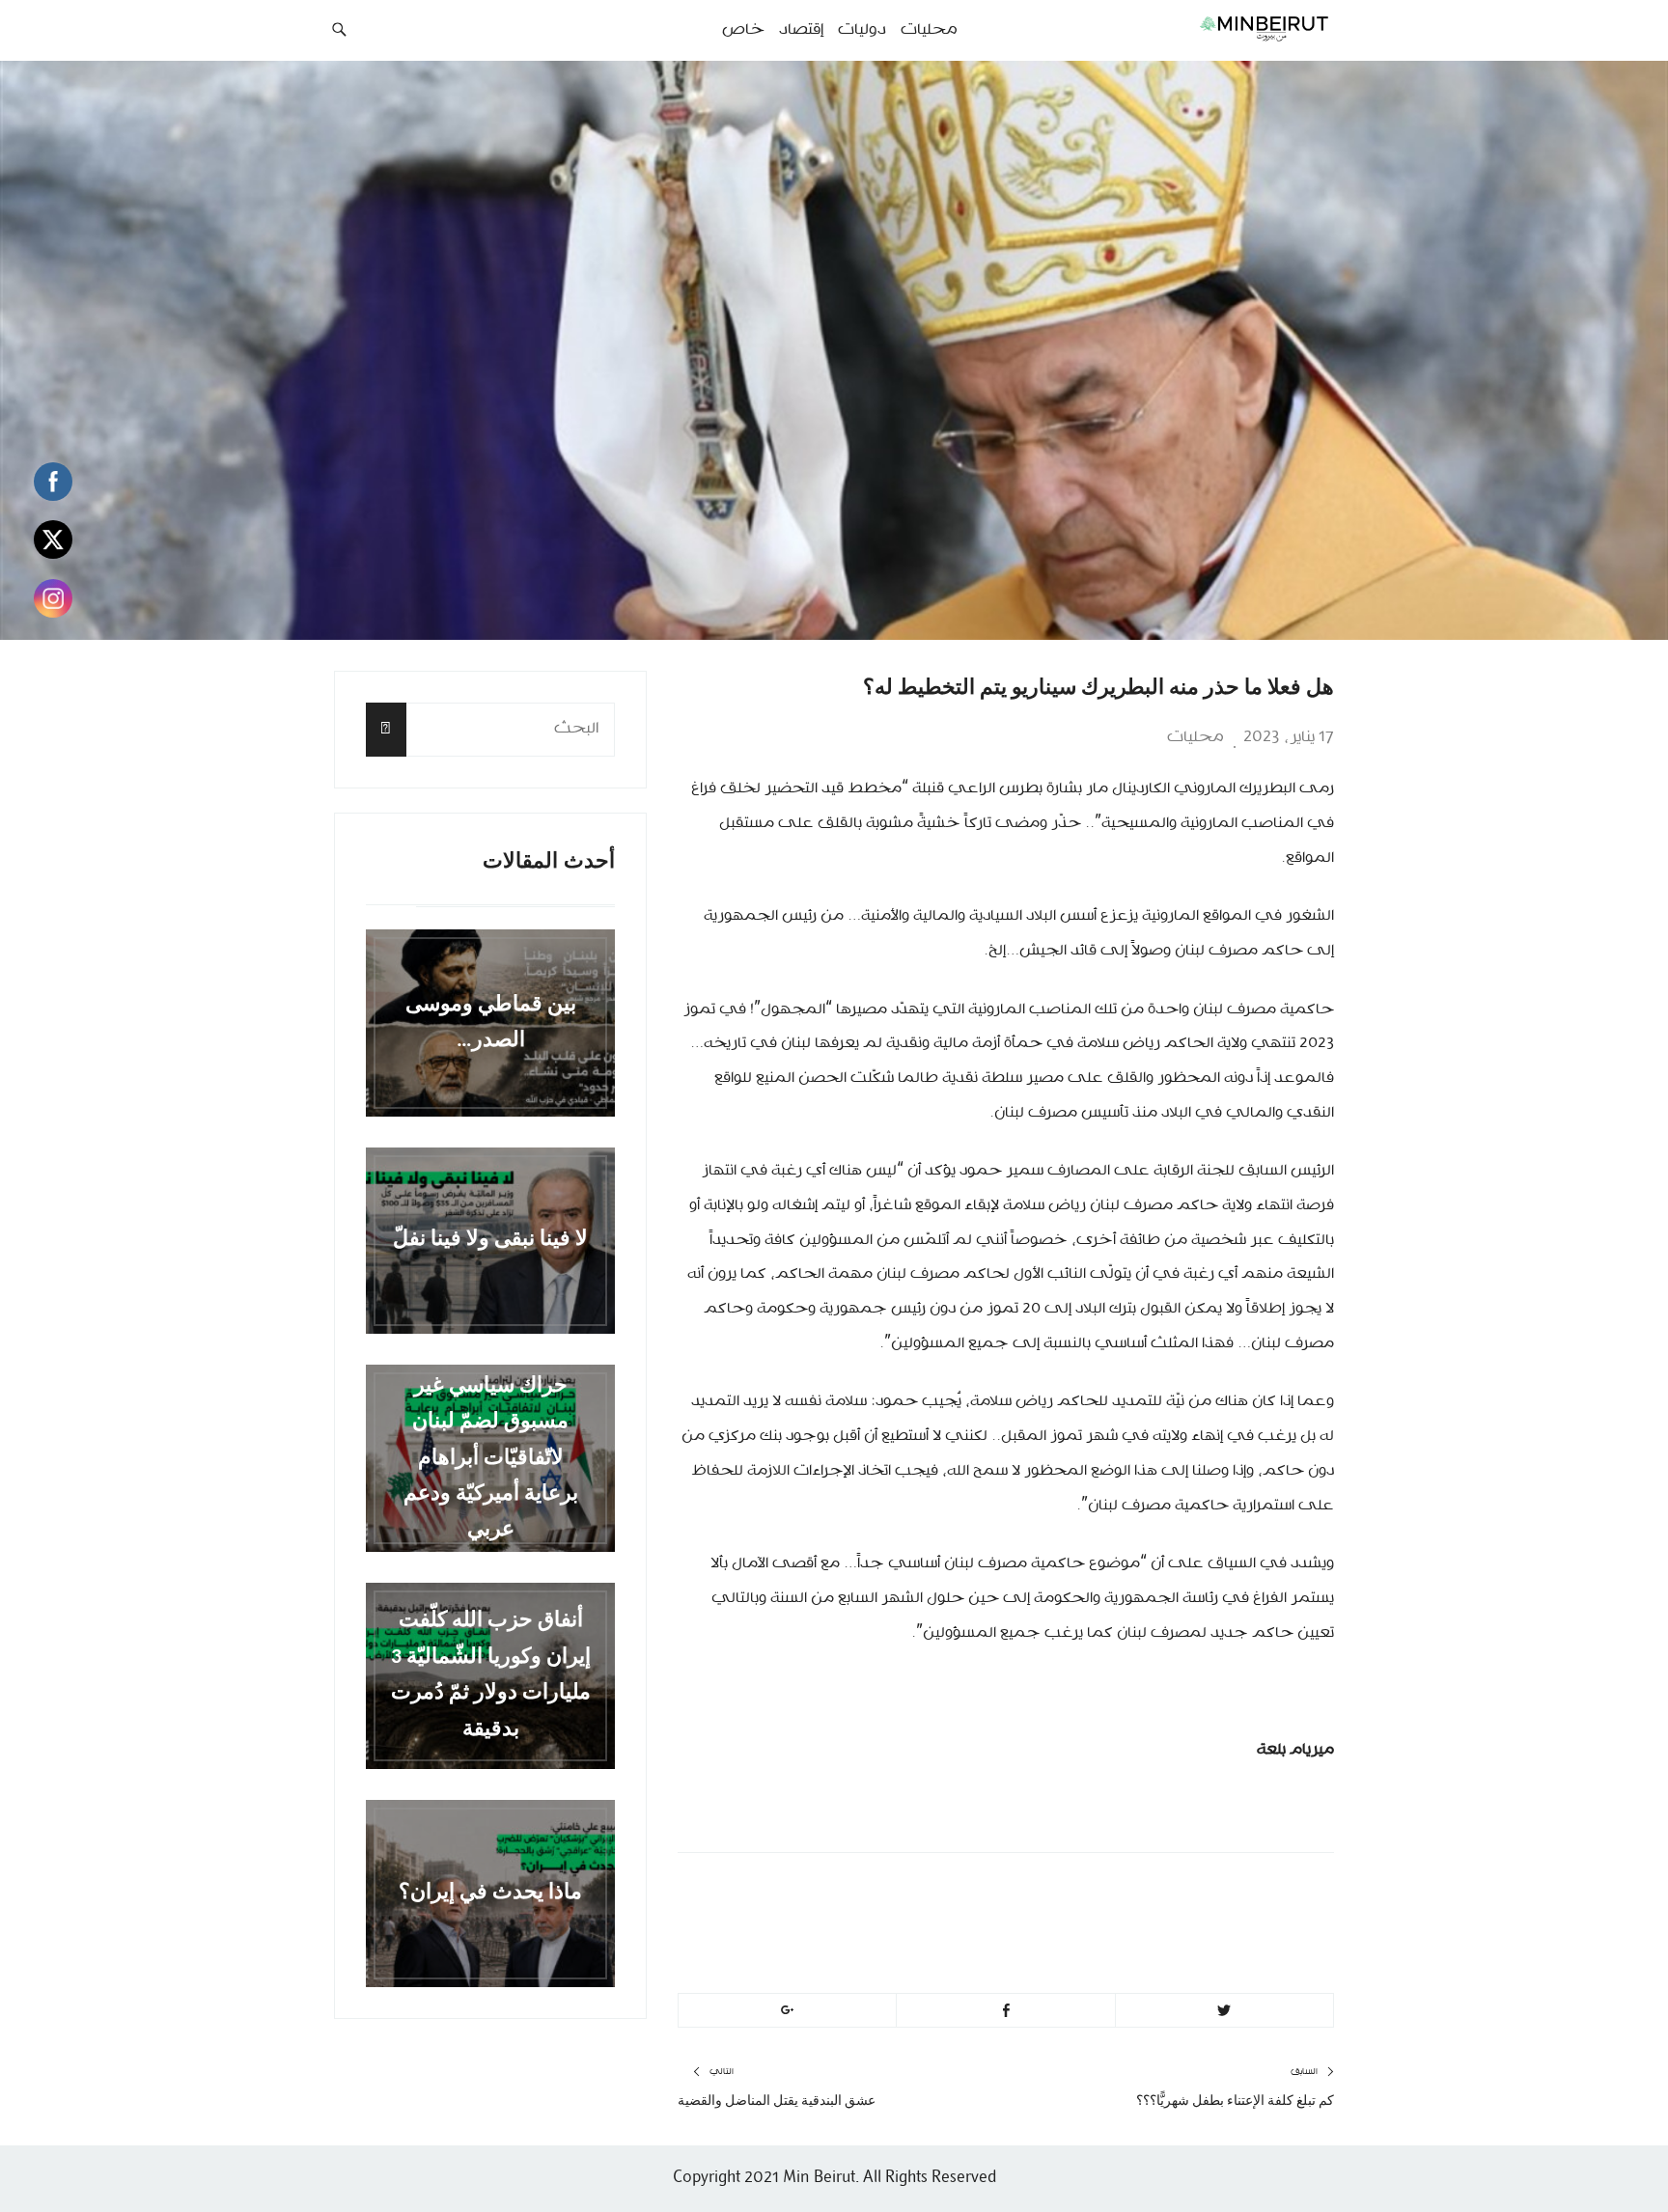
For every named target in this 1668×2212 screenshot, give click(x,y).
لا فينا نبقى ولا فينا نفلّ (490, 1241)
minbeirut (1174, 1895)
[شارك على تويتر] (1224, 2010)
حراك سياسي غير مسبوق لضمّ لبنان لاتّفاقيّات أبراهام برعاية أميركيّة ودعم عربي (491, 1458)
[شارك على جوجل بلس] (787, 2010)
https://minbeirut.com (1116, 1942)
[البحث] (386, 729)
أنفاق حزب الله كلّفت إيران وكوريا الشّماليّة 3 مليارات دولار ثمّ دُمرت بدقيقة (491, 1676)
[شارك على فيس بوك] (1005, 2010)
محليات (1195, 737)
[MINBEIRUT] (1221, 28)
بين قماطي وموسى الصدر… (491, 1023)
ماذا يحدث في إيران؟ (490, 1893)
